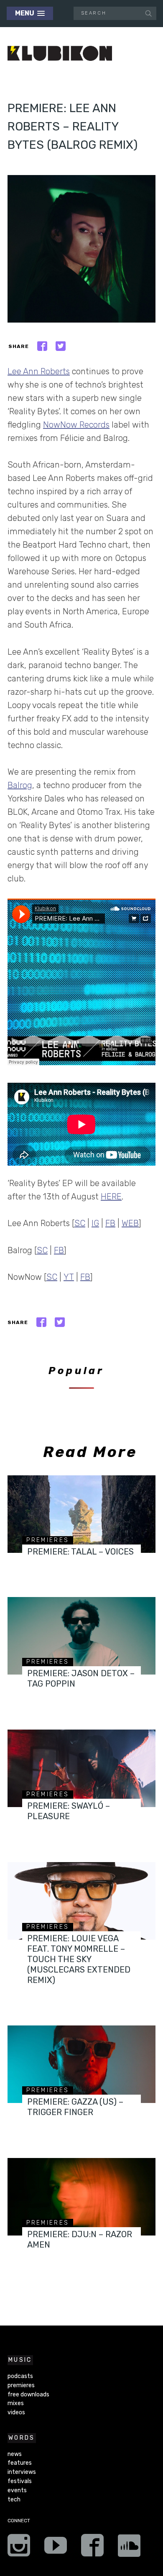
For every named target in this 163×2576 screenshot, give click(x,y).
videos (16, 2412)
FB (110, 1223)
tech (14, 2500)
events (17, 2490)
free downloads (28, 2395)
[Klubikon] (60, 54)
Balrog (20, 785)
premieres (48, 1540)
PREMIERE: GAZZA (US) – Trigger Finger (75, 2107)
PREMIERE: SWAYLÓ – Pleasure (69, 1811)
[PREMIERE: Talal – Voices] (81, 1514)
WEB (130, 1223)
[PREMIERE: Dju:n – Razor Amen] (81, 2197)
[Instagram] (19, 2548)
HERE (111, 1197)
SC (80, 1223)
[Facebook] (92, 2548)
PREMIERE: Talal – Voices (80, 1552)
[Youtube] (56, 2548)
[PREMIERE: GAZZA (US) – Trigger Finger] (81, 2064)
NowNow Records (76, 425)
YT (69, 1277)
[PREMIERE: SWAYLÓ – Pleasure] (81, 1768)
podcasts (20, 2376)
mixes (16, 2403)
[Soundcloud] (129, 2548)
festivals (20, 2481)
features (20, 2463)
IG (95, 1223)
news (15, 2454)
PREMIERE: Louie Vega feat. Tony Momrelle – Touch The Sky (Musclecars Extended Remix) (79, 1959)
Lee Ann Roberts (39, 371)
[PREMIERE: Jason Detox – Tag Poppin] (81, 1636)
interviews (22, 2472)
